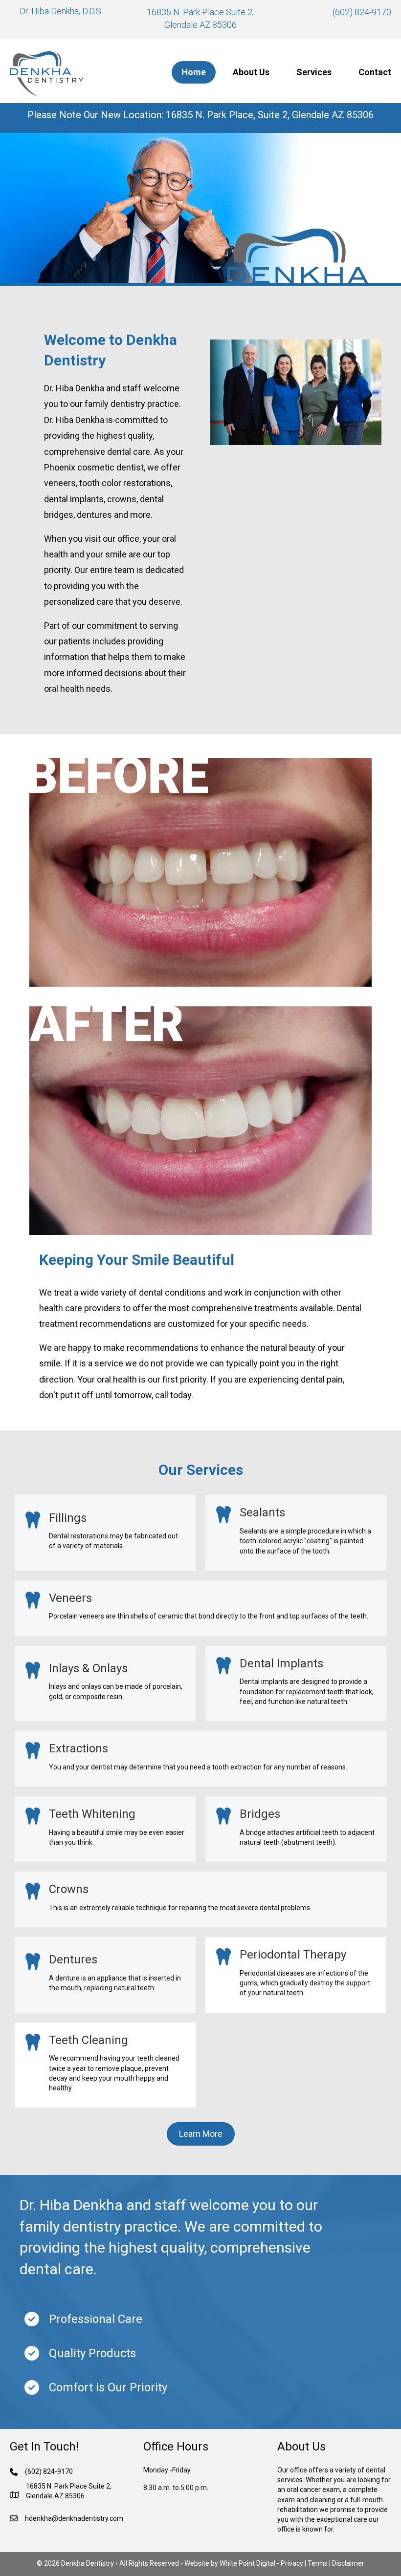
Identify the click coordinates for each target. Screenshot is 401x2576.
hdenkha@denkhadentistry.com (74, 2518)
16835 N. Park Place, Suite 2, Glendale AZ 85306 (270, 115)
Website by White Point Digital (230, 2563)
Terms (318, 2563)
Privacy (292, 2563)
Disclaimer (348, 2563)
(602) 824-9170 (362, 12)
